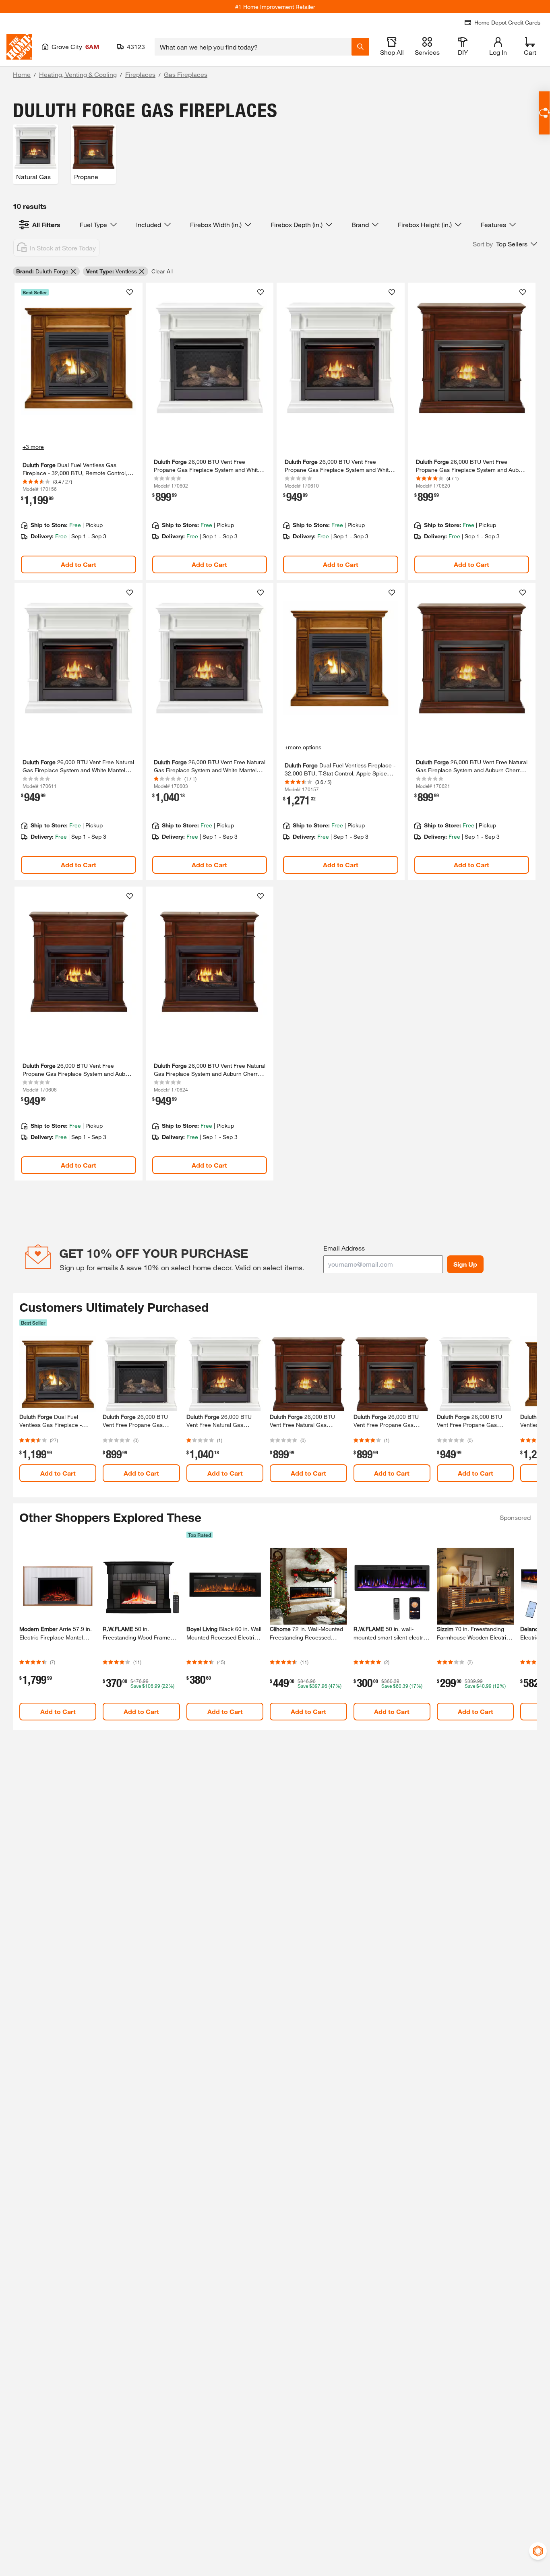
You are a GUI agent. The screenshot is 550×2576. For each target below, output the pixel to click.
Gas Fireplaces (186, 74)
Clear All (162, 271)
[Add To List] (130, 292)
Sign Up (465, 1264)
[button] (505, 244)
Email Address (344, 1248)
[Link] (79, 431)
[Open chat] (544, 113)
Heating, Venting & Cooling (78, 74)
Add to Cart (79, 564)
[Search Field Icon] (360, 47)
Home (22, 74)
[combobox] (253, 47)
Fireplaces (140, 74)
